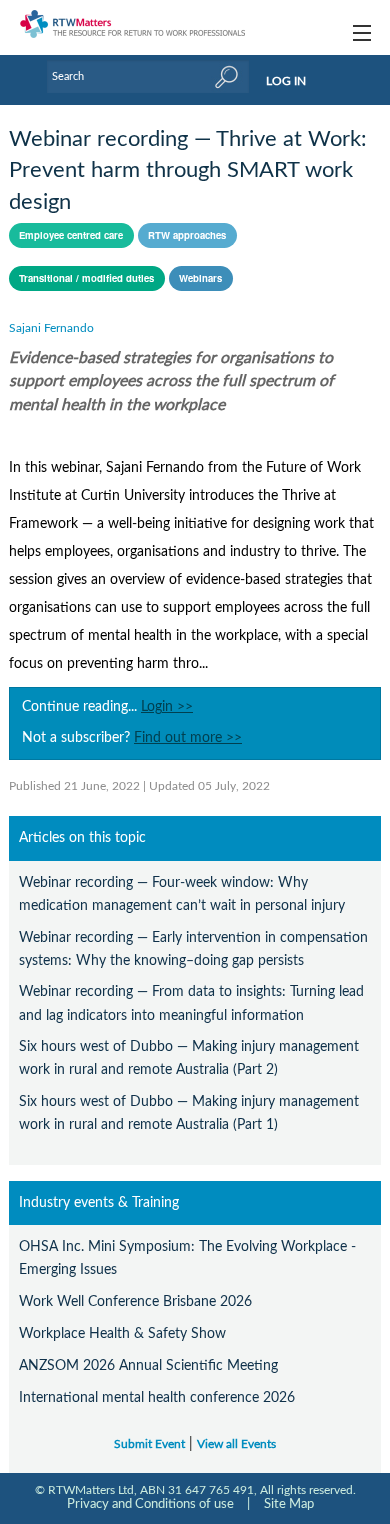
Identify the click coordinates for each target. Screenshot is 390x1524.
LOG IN (286, 81)
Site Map (289, 1504)
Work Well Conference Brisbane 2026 (135, 1301)
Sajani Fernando (51, 328)
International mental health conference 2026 (157, 1397)
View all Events (236, 1444)
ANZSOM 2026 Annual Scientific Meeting (148, 1365)
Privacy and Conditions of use (150, 1504)
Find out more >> (188, 738)
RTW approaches (187, 235)
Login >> (167, 707)
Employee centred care (71, 235)
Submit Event (149, 1444)
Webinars (200, 278)
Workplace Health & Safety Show (122, 1333)
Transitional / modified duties (86, 278)
